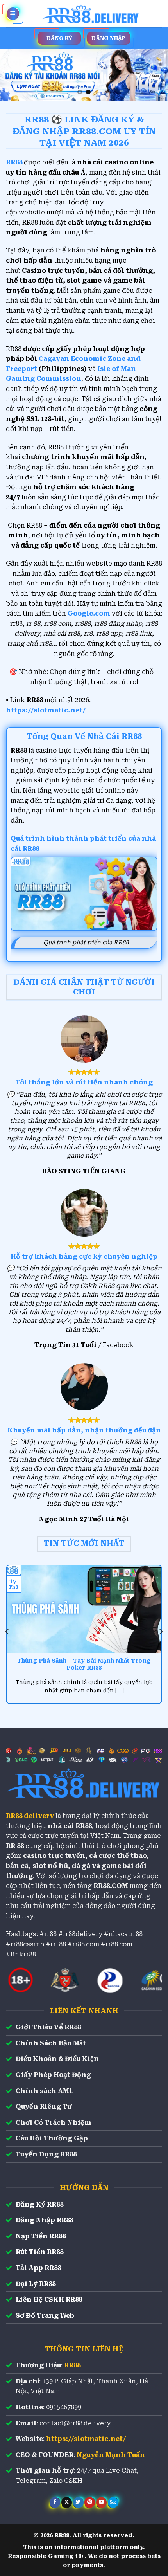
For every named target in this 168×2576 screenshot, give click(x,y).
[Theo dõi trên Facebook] (55, 2502)
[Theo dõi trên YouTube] (101, 2502)
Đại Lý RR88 (36, 2284)
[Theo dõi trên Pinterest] (90, 2502)
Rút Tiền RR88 (39, 2252)
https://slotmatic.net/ (46, 710)
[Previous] (7, 1632)
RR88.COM (111, 1886)
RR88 (72, 2365)
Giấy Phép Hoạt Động (53, 2075)
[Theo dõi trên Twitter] (78, 2502)
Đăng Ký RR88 (39, 2204)
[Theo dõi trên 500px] (113, 2502)
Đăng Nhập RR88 (44, 2220)
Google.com (89, 613)
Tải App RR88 (38, 2268)
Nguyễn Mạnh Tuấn (111, 2455)
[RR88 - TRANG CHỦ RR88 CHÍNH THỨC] (91, 14)
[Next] (161, 1632)
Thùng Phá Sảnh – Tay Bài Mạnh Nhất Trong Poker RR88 (84, 1664)
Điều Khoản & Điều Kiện (57, 2059)
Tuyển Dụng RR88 (46, 2154)
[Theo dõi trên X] (67, 2502)
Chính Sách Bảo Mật (51, 2043)
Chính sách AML (45, 2091)
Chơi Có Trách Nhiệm (54, 2123)
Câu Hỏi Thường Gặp (52, 2138)
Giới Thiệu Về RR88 (48, 2027)
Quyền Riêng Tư (44, 2107)
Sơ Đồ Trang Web (45, 2316)
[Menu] (13, 14)
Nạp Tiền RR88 (41, 2236)
